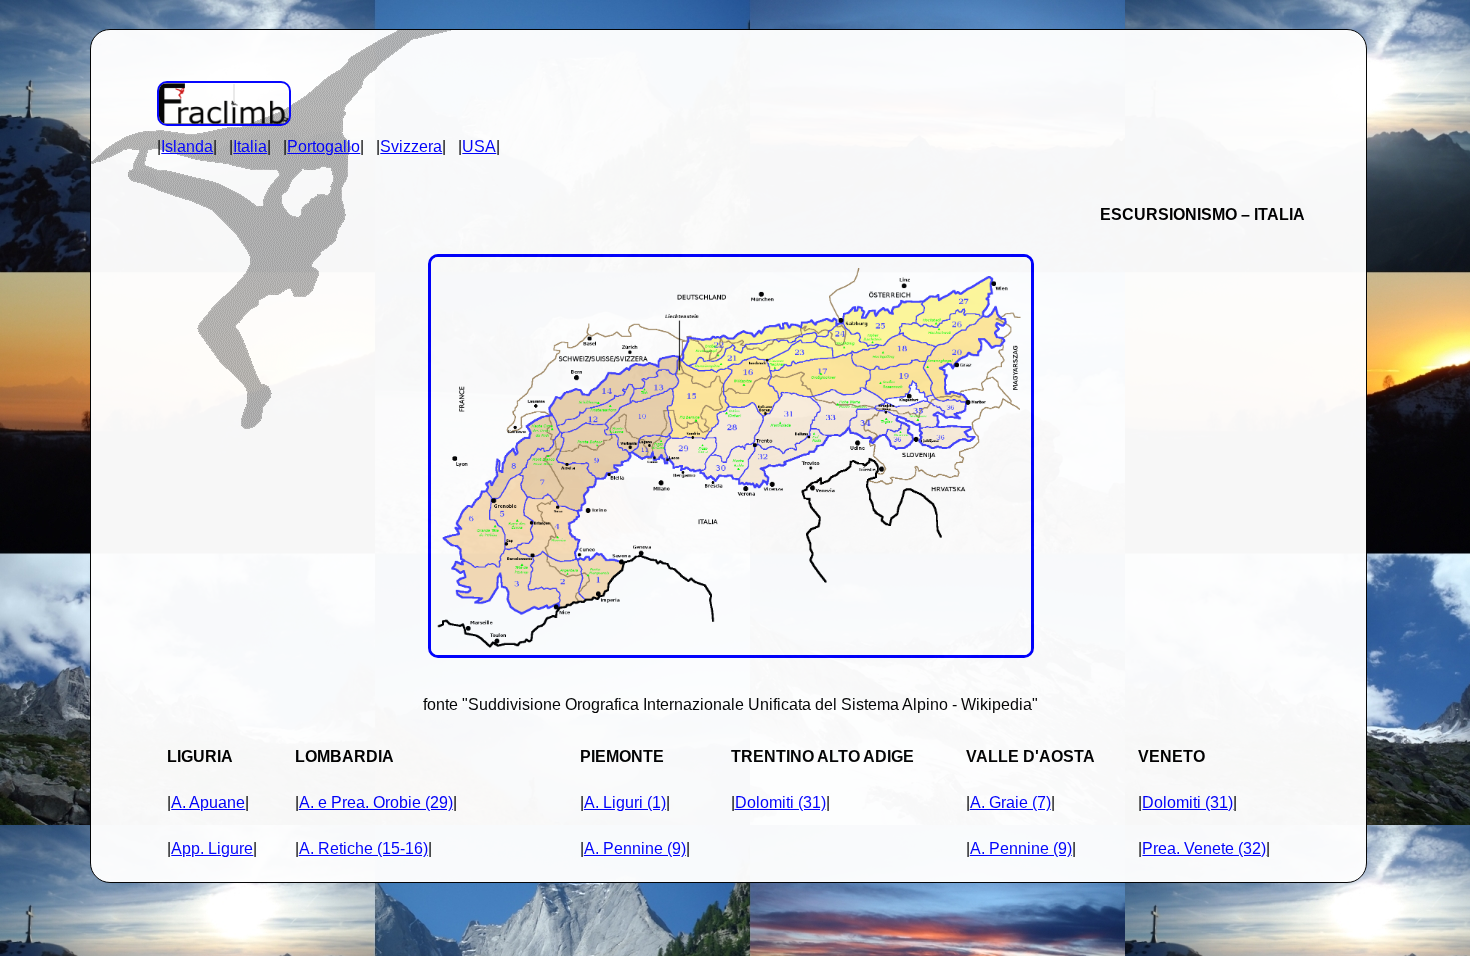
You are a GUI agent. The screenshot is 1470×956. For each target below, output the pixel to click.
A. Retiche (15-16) (363, 848)
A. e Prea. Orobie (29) (376, 802)
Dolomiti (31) (780, 802)
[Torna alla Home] (224, 120)
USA (479, 146)
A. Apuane (208, 802)
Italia (250, 146)
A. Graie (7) (1010, 802)
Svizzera (411, 146)
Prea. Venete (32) (1204, 848)
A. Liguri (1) (625, 802)
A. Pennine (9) (635, 848)
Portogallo (323, 146)
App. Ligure (212, 848)
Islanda (187, 146)
